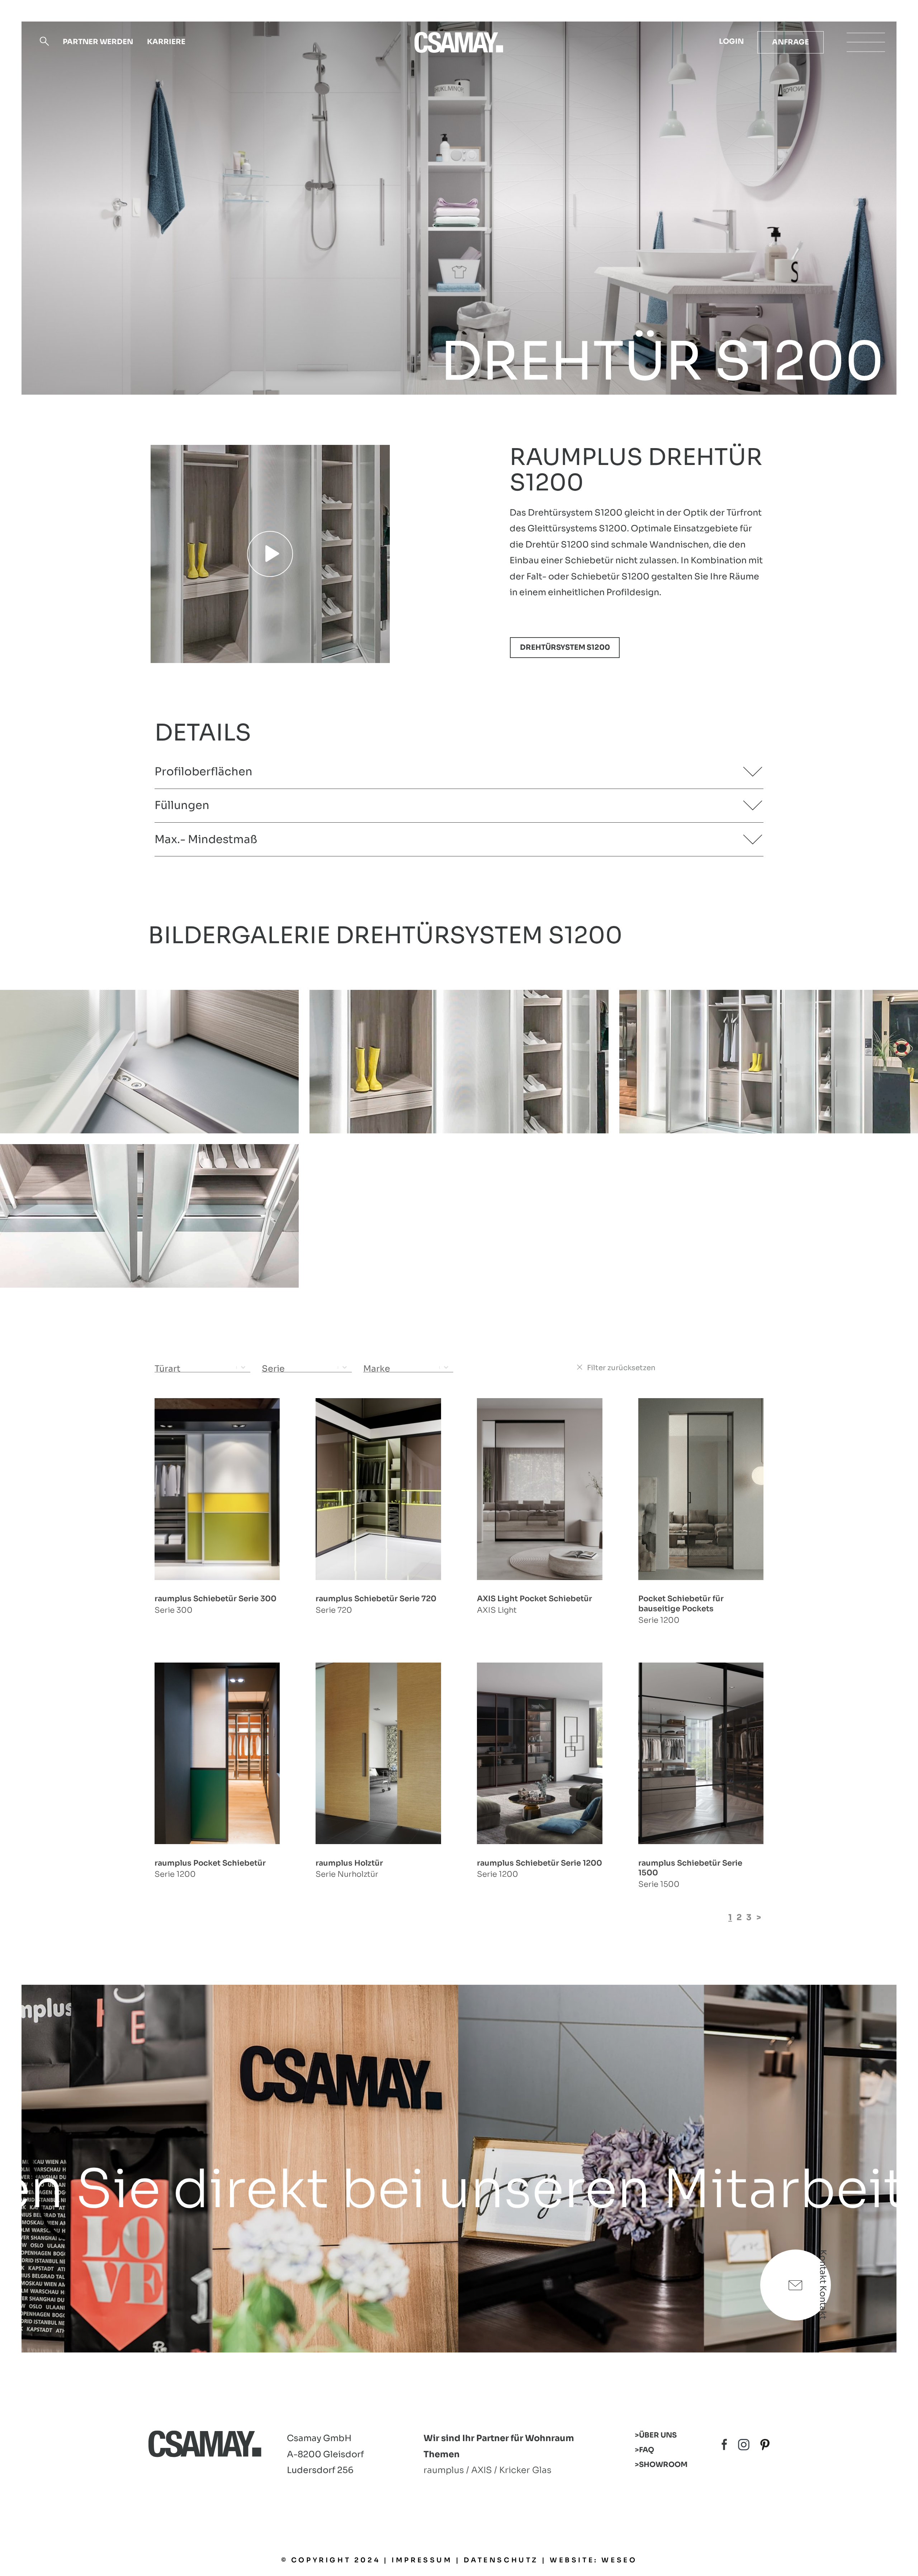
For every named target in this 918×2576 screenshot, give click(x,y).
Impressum (422, 2560)
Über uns (658, 2435)
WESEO (619, 2560)
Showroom (663, 2465)
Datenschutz (501, 2560)
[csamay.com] (459, 42)
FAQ (647, 2450)
